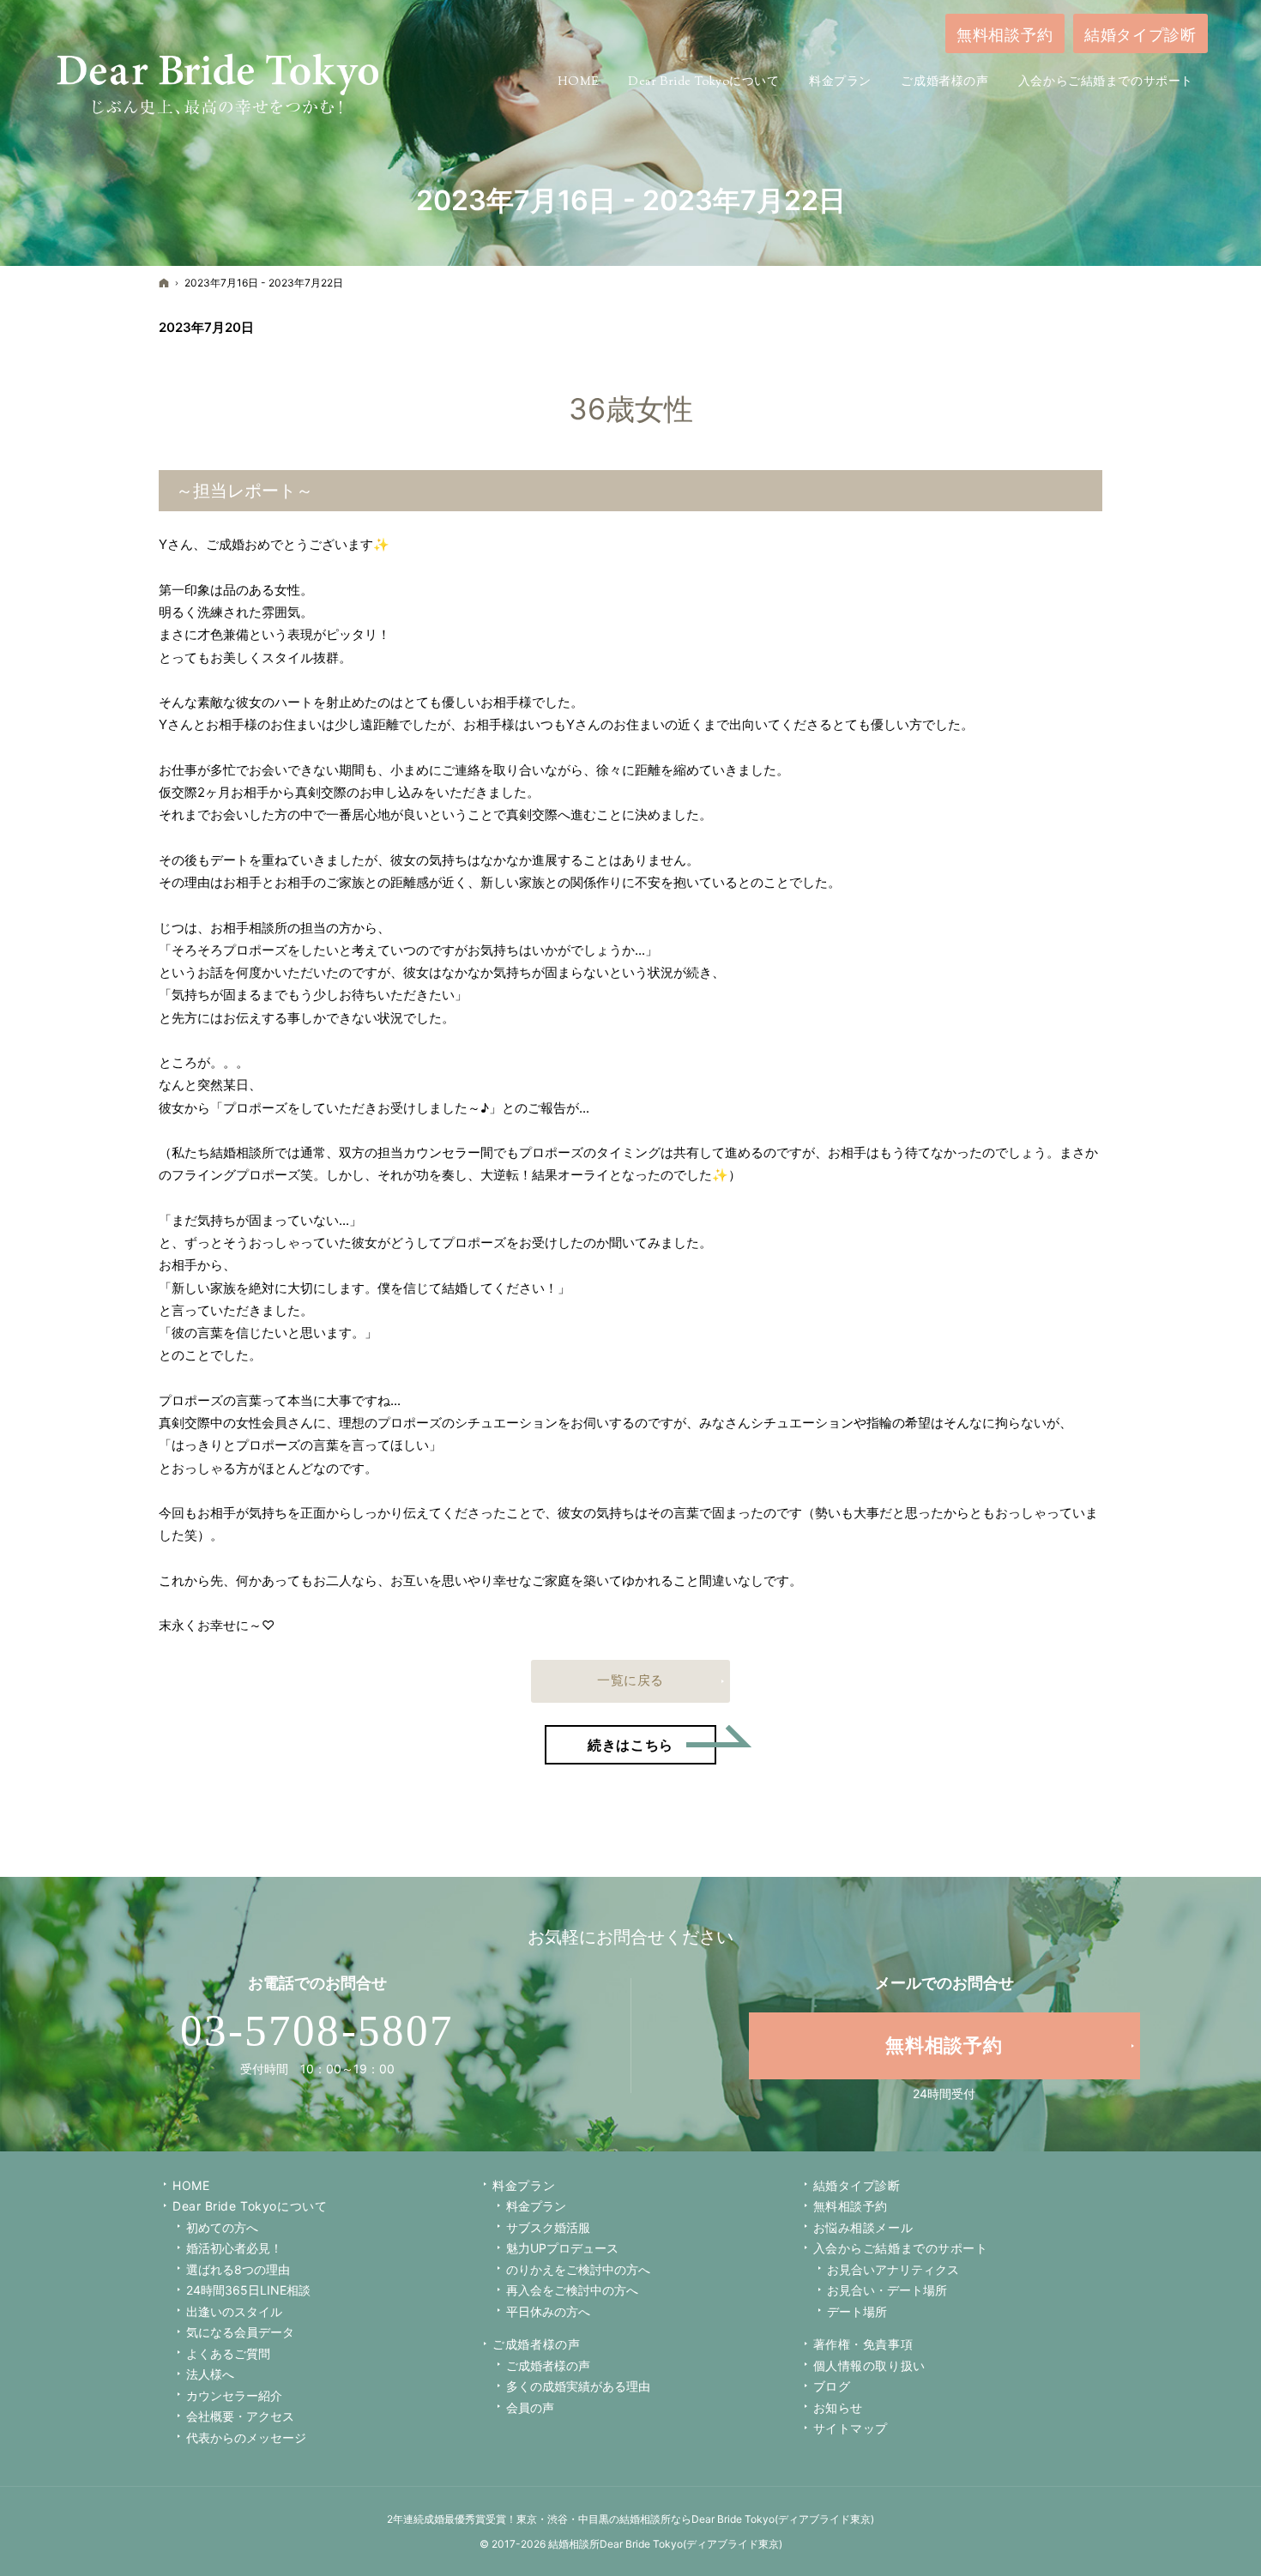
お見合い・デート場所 (887, 2290)
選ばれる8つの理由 (238, 2269)
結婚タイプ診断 (857, 2185)
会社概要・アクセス (240, 2416)
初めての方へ (222, 2227)
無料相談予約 (851, 2206)
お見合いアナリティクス (893, 2269)
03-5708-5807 (317, 2030)
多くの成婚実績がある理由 (578, 2386)
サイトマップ (851, 2428)
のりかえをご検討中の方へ (578, 2269)
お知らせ (838, 2407)
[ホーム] (164, 283)
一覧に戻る (630, 1680)
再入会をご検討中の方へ (572, 2290)
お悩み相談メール (863, 2227)
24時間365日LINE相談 (248, 2290)
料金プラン (536, 2206)
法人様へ (210, 2374)
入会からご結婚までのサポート (901, 2248)
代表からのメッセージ (246, 2437)
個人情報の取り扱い (869, 2365)
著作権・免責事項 (863, 2344)
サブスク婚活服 (548, 2227)
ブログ (832, 2386)
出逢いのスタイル (234, 2311)
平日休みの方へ (548, 2311)
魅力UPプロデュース (562, 2248)
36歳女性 (631, 409)
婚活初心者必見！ (234, 2248)
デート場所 (857, 2311)
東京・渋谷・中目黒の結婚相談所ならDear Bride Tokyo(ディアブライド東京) (695, 2519)
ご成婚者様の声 (536, 2344)
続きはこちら (652, 1739)
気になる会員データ (240, 2332)
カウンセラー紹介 (234, 2395)
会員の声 (530, 2407)
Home (191, 2185)
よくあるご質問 (228, 2353)
